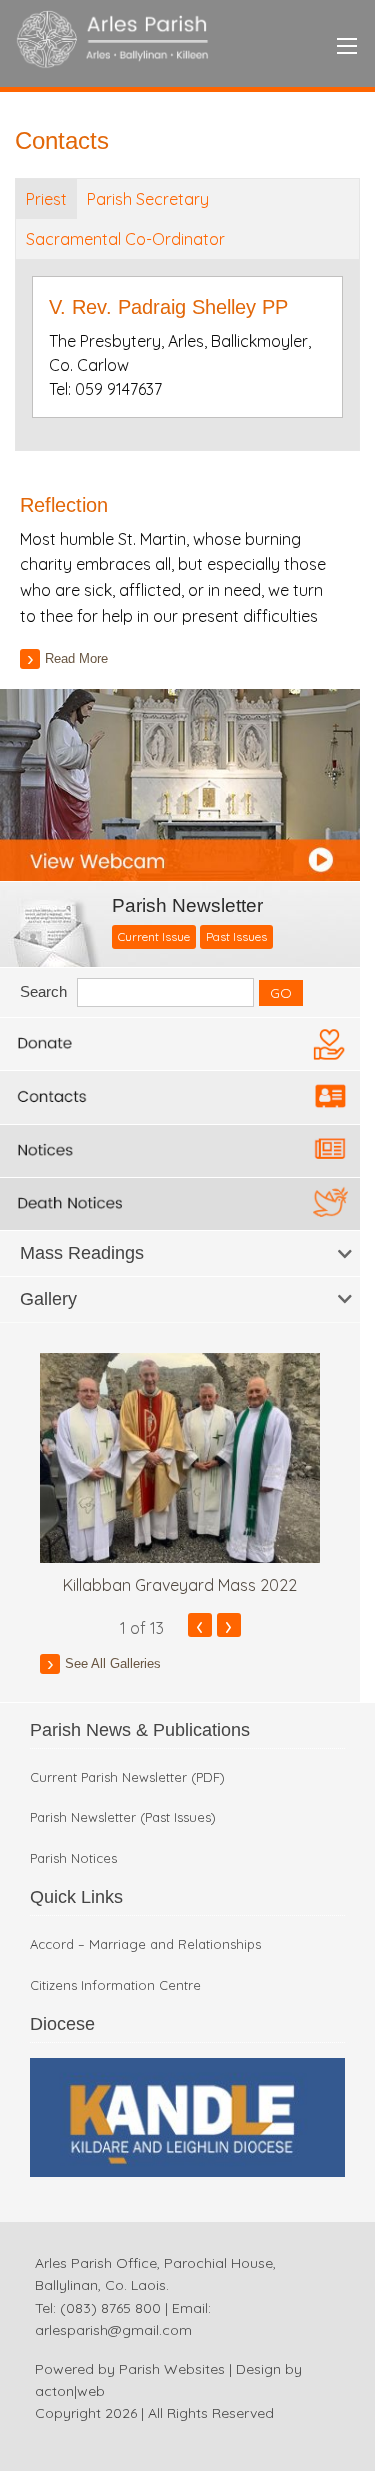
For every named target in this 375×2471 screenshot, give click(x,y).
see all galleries (113, 1663)
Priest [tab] (46, 199)
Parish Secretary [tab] (148, 199)
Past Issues (236, 936)
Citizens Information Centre (115, 1985)
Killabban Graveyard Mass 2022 (180, 1585)
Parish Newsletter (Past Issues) (123, 1817)
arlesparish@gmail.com (113, 2330)
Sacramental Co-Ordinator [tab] (125, 239)
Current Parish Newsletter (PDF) (127, 1777)
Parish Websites (172, 2369)
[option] (180, 1475)
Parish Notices (73, 1858)
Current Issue (154, 936)
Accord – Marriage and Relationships (145, 1944)
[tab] (180, 1253)
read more (76, 658)
